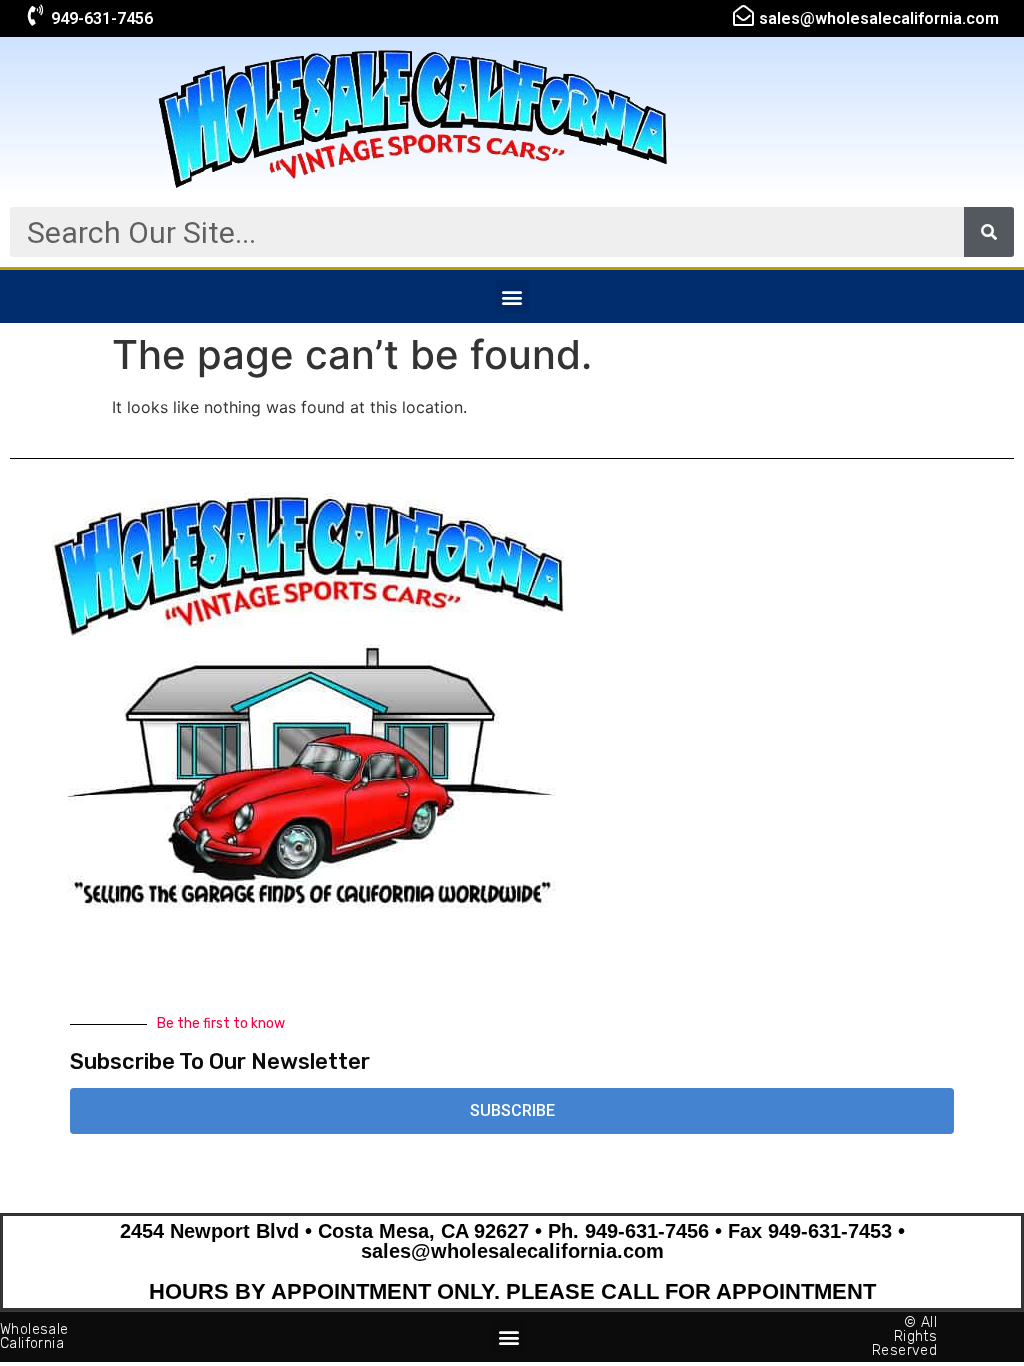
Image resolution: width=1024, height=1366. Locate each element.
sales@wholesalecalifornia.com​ (879, 18)
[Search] (989, 232)
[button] (512, 296)
